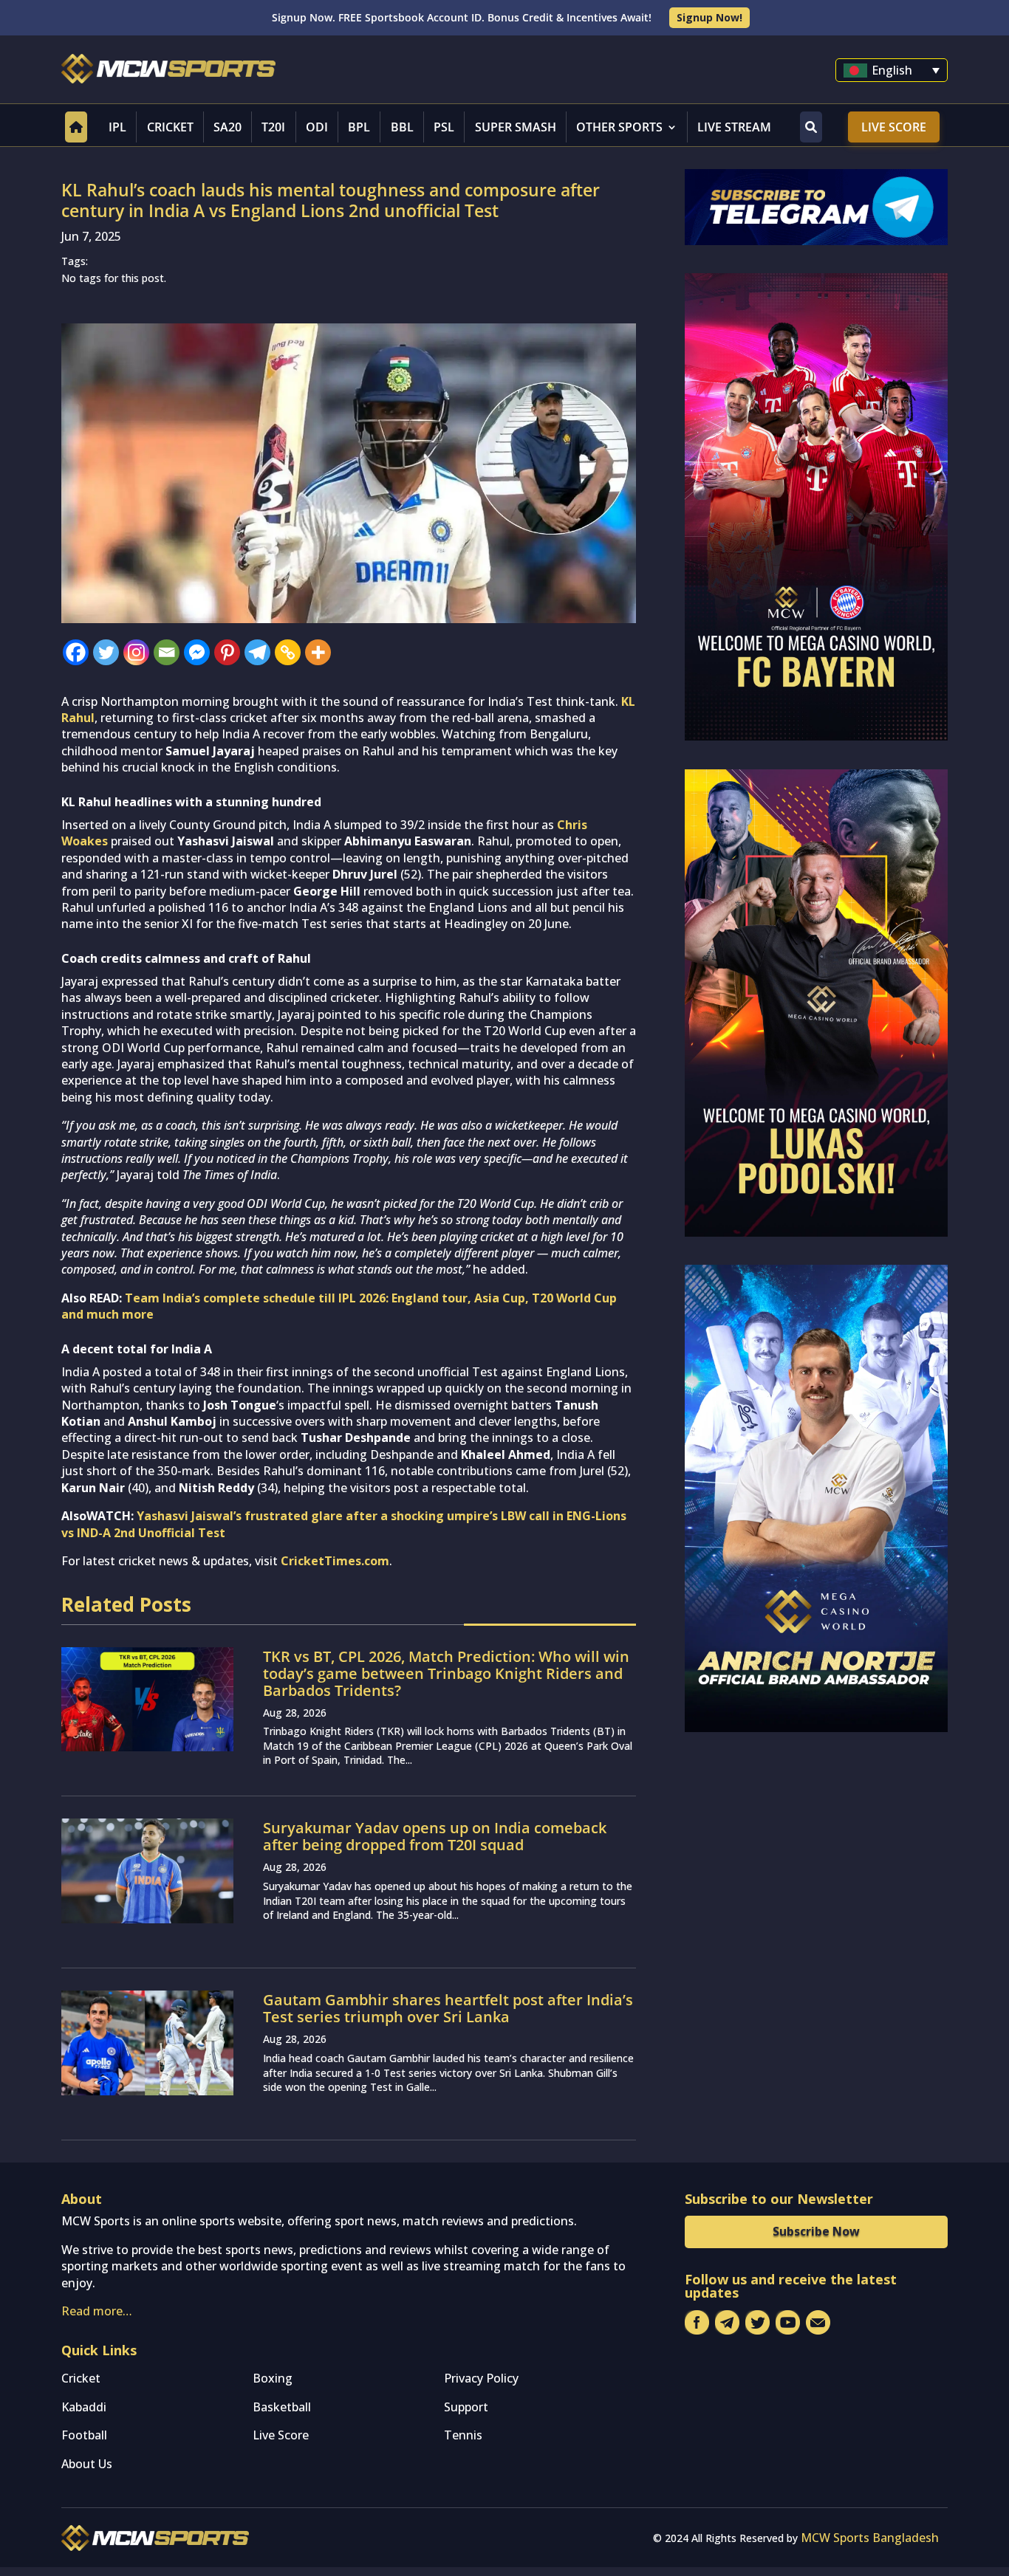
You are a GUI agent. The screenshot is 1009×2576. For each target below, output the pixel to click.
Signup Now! (709, 17)
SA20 (228, 127)
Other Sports (619, 127)
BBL (402, 127)
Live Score (894, 127)
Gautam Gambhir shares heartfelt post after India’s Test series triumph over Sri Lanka (448, 2008)
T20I (273, 127)
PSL (444, 127)
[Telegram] (257, 652)
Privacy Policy (481, 2378)
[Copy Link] (288, 652)
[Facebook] (76, 652)
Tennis (463, 2435)
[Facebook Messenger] (197, 652)
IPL (117, 127)
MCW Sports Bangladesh (870, 2538)
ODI (317, 127)
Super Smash (516, 127)
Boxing (273, 2378)
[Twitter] (106, 652)
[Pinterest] (227, 652)
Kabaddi (84, 2407)
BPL (359, 127)
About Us (87, 2464)
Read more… (97, 2311)
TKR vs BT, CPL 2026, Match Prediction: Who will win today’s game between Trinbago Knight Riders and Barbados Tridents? (446, 1673)
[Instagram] (136, 652)
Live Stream (734, 127)
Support (466, 2407)
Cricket (170, 127)
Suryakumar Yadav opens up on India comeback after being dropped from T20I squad (435, 1836)
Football (84, 2435)
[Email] (167, 652)
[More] (318, 652)
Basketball (282, 2407)
